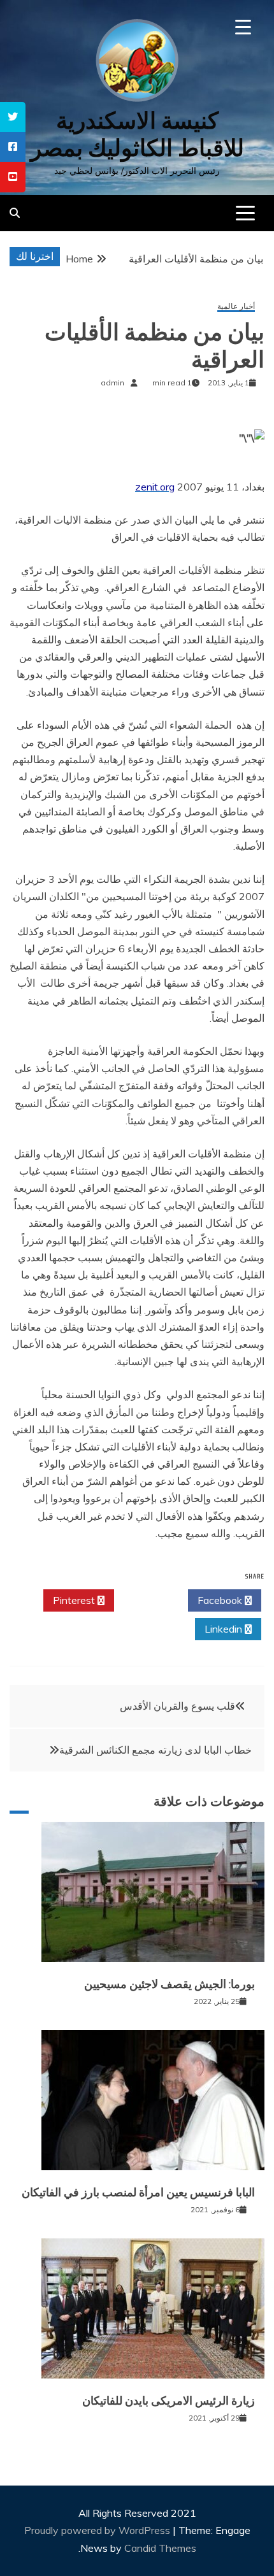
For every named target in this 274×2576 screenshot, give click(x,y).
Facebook (221, 1600)
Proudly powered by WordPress (98, 2530)
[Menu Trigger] (243, 27)
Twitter (148, 1600)
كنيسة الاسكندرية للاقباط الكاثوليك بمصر (137, 134)
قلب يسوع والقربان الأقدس (177, 1706)
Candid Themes (160, 2548)
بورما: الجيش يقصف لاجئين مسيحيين (169, 1984)
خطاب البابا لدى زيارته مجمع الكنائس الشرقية (155, 1750)
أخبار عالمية (236, 307)
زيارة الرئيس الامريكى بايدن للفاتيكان (169, 2401)
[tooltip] (13, 117)
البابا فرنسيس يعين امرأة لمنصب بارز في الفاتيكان (138, 2193)
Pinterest (75, 1600)
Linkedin (225, 1629)
